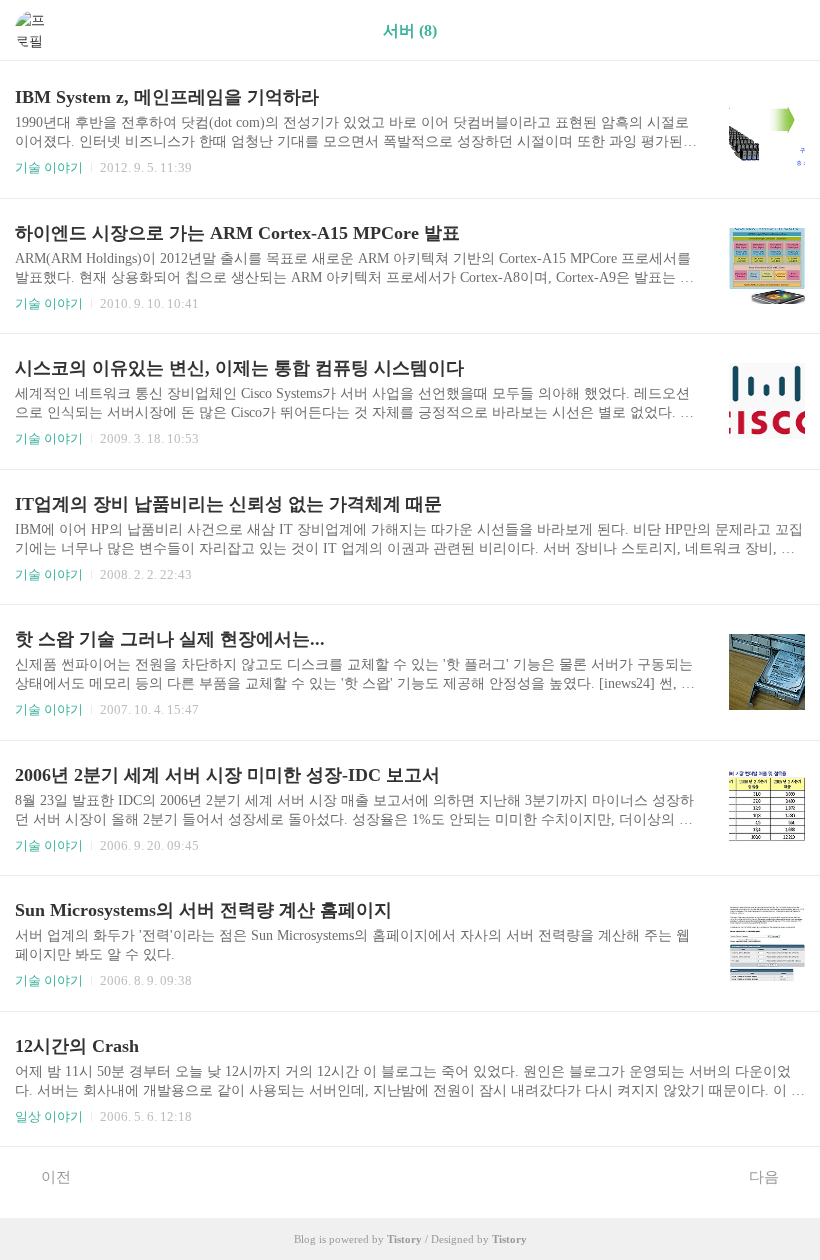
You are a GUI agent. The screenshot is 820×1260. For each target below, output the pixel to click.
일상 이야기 (49, 1116)
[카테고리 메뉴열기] (785, 30)
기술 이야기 (49, 167)
